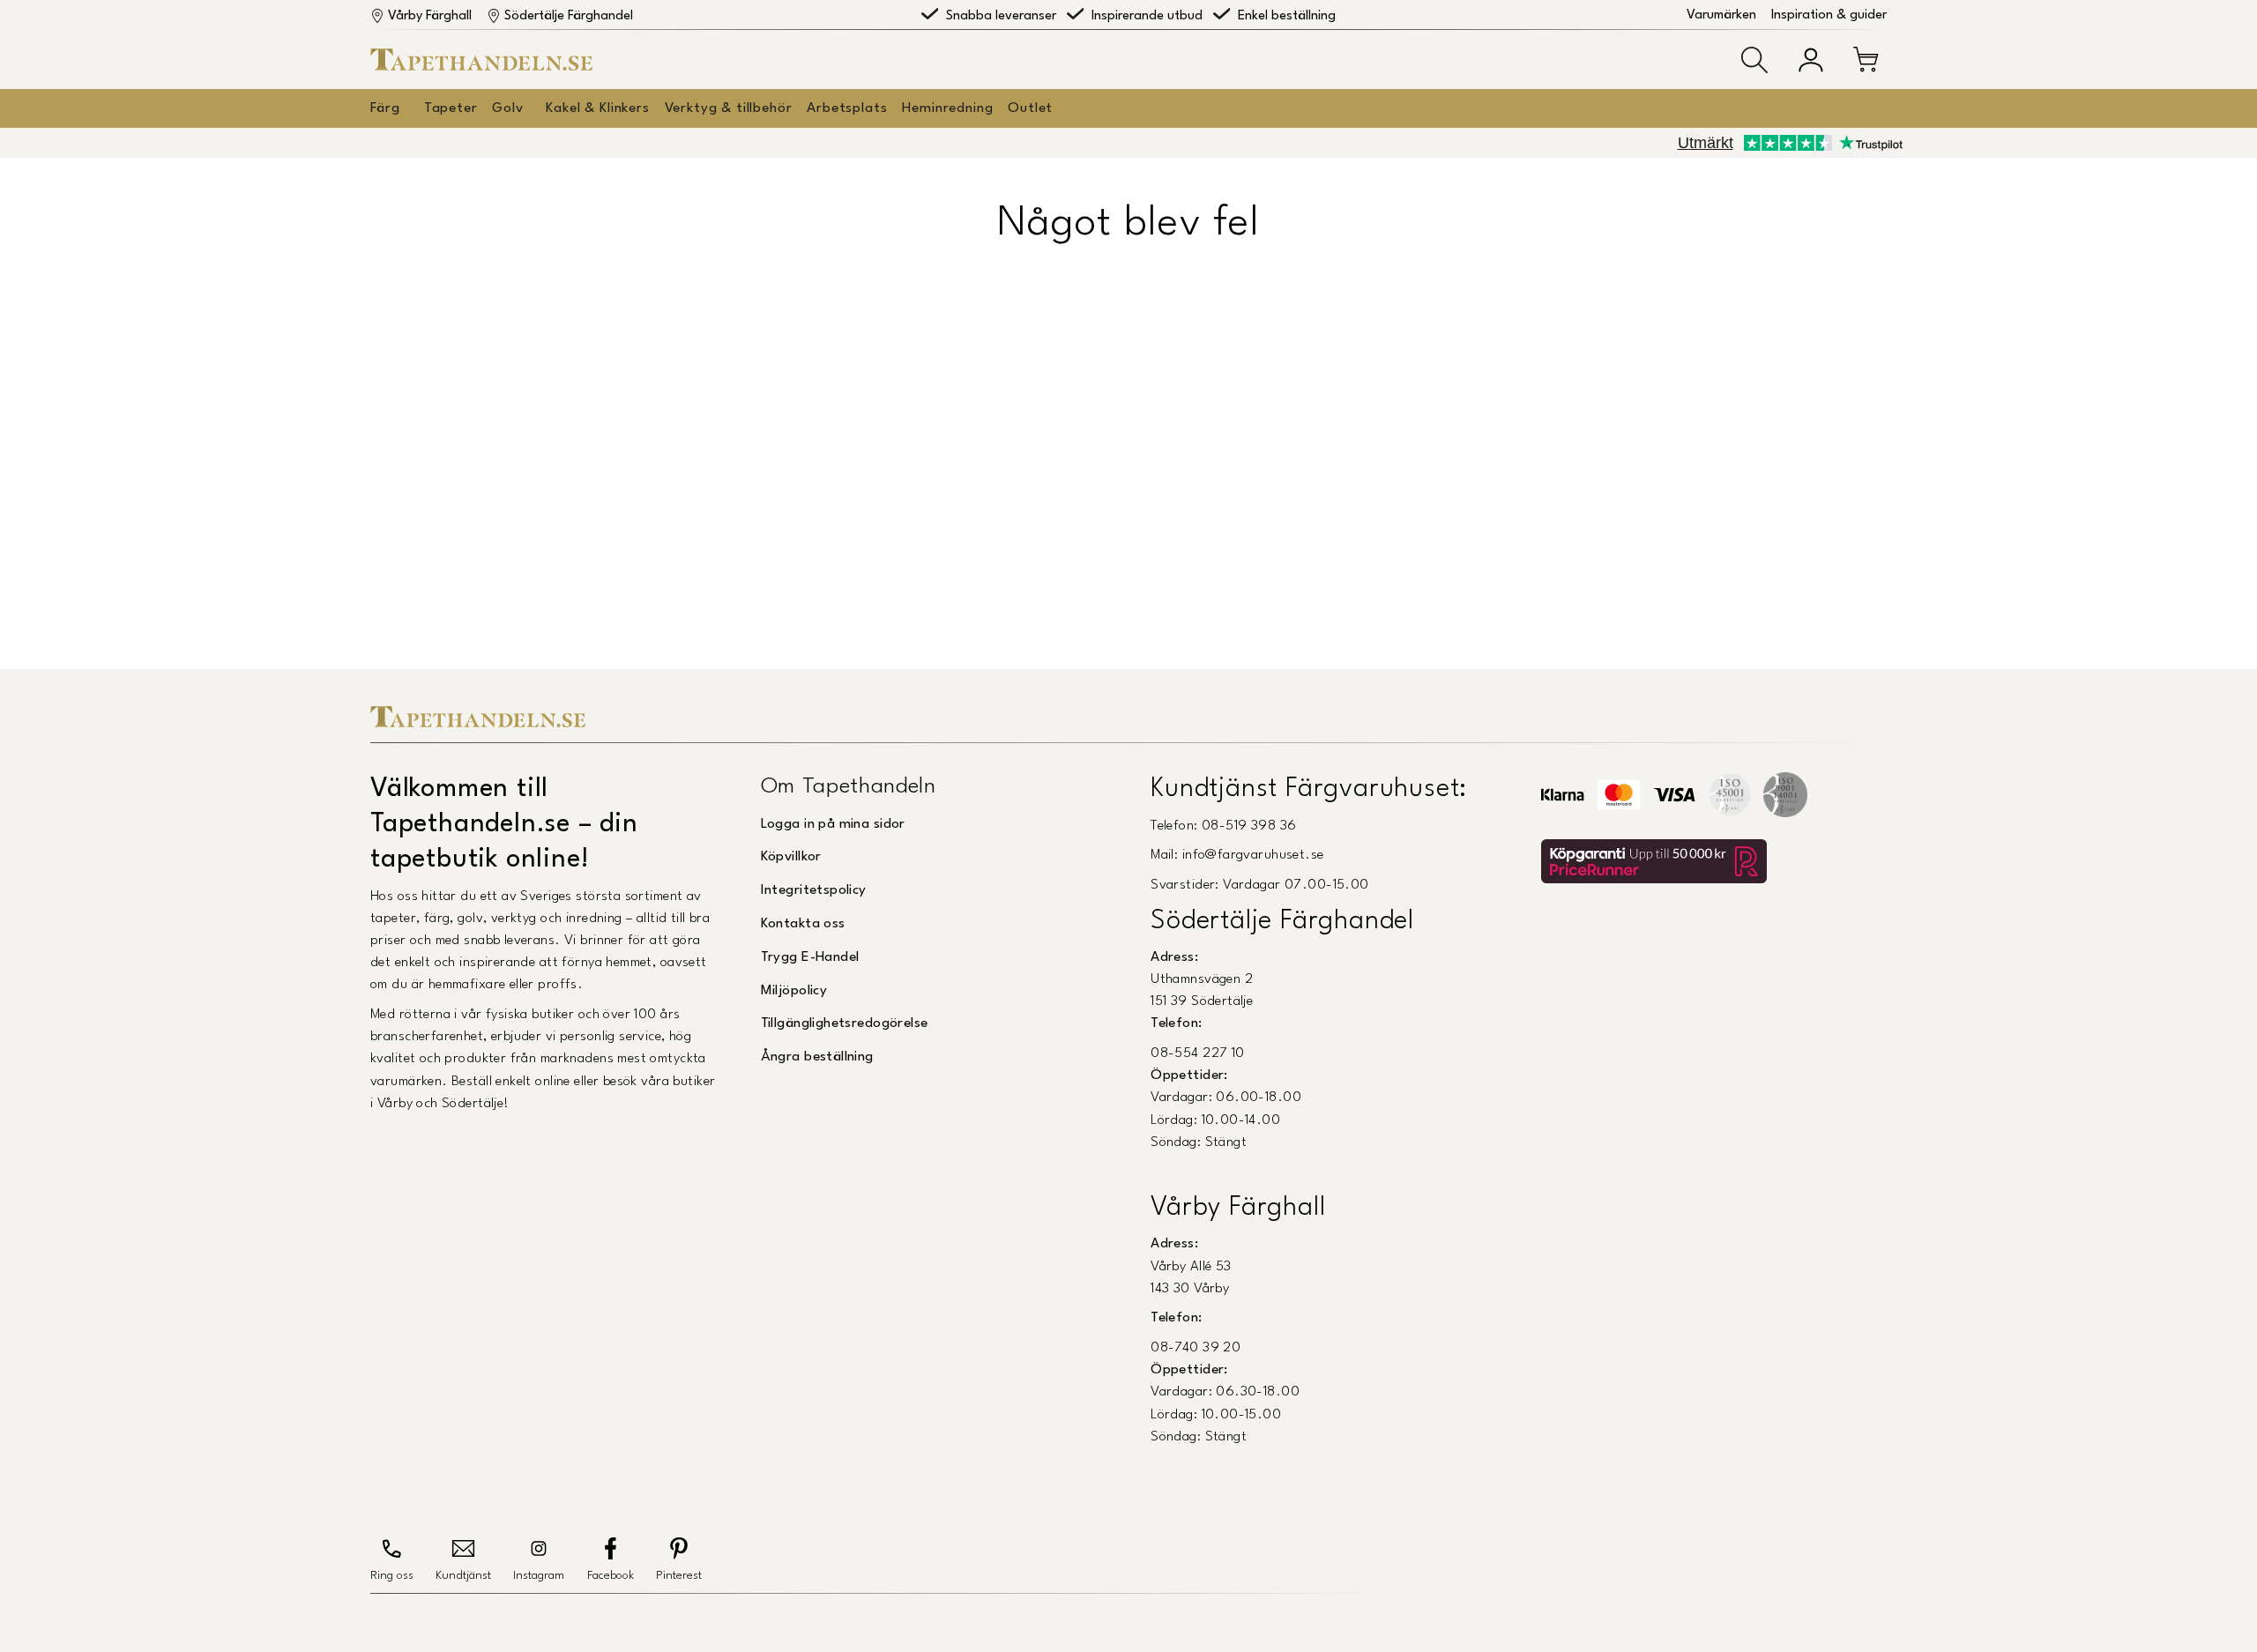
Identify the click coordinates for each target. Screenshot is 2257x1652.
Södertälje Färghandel (569, 16)
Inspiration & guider (1829, 15)
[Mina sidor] (1811, 60)
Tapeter (451, 108)
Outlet (1030, 108)
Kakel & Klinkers (597, 108)
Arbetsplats (847, 108)
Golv (507, 108)
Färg (385, 108)
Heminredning (947, 108)
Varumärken (1721, 15)
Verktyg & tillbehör (729, 108)
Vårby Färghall (430, 16)
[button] (1754, 60)
